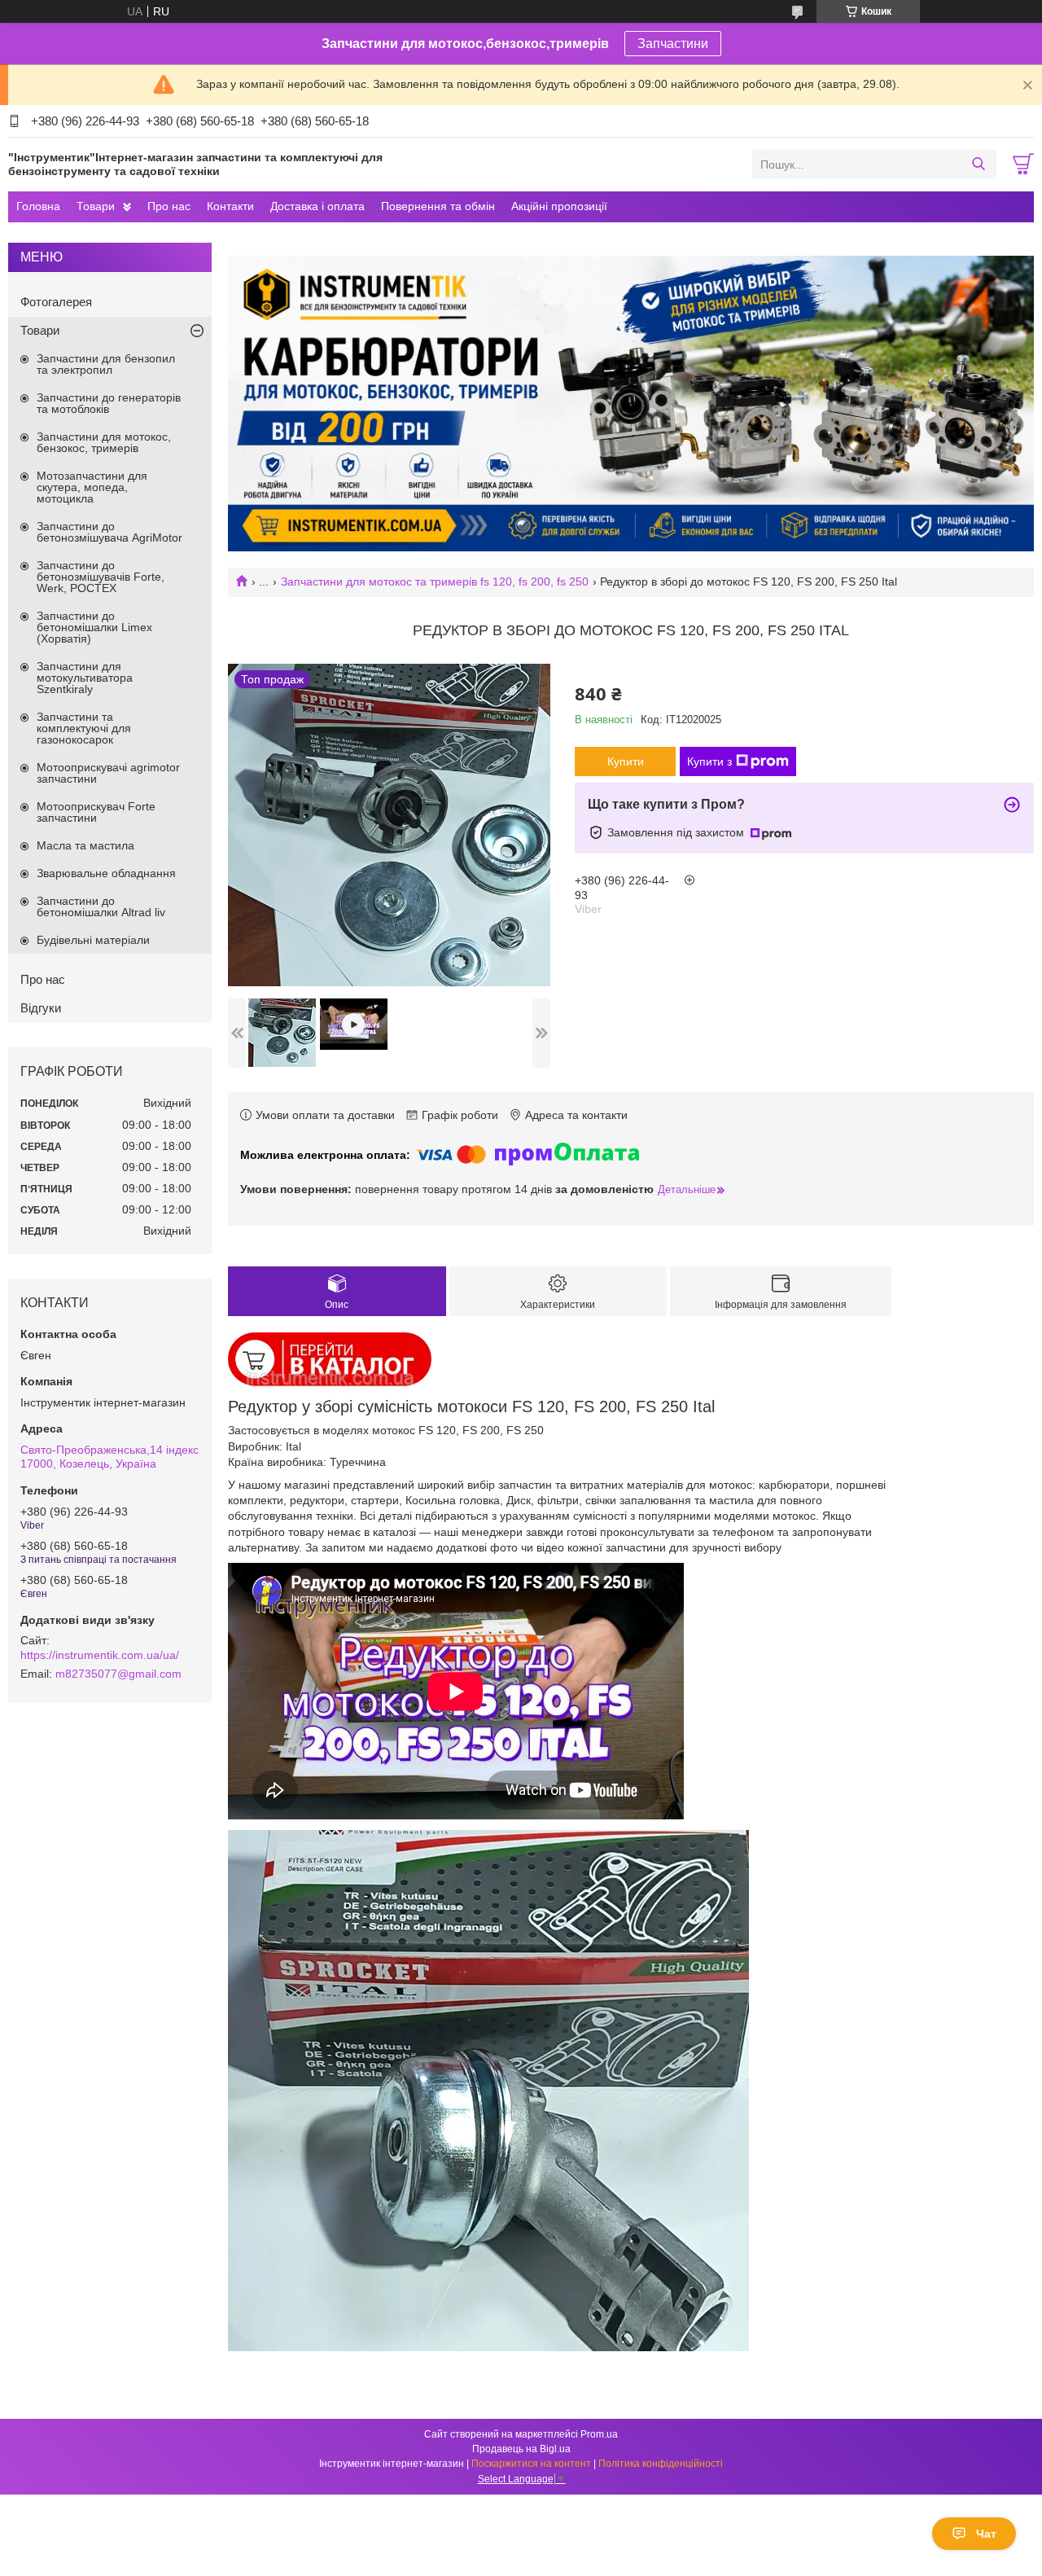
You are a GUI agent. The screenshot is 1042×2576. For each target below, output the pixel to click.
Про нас (169, 206)
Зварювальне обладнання (106, 873)
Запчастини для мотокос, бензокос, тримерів (104, 442)
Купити (626, 761)
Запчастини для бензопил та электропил (106, 364)
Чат (986, 2534)
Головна (38, 206)
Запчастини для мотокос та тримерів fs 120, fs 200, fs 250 (435, 581)
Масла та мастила (85, 845)
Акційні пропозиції (559, 206)
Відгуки (41, 1008)
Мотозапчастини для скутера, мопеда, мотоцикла (92, 487)
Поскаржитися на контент (531, 2464)
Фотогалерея (56, 302)
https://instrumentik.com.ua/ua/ (100, 1655)
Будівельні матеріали (93, 940)
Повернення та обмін (438, 206)
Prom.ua (599, 2434)
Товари (96, 206)
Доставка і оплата (317, 206)
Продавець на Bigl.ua (521, 2449)
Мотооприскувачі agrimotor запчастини (108, 773)
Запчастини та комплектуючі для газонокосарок (84, 728)
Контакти (230, 206)
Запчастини (673, 44)
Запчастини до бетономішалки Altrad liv (101, 906)
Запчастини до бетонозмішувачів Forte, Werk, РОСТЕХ (101, 577)
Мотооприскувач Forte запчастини (96, 812)
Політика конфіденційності (661, 2464)
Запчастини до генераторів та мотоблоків (109, 403)
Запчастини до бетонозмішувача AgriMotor (109, 532)
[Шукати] (978, 165)
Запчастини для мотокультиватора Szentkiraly (85, 678)
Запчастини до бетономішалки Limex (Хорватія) (94, 627)
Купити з (709, 761)
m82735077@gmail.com (118, 1674)
